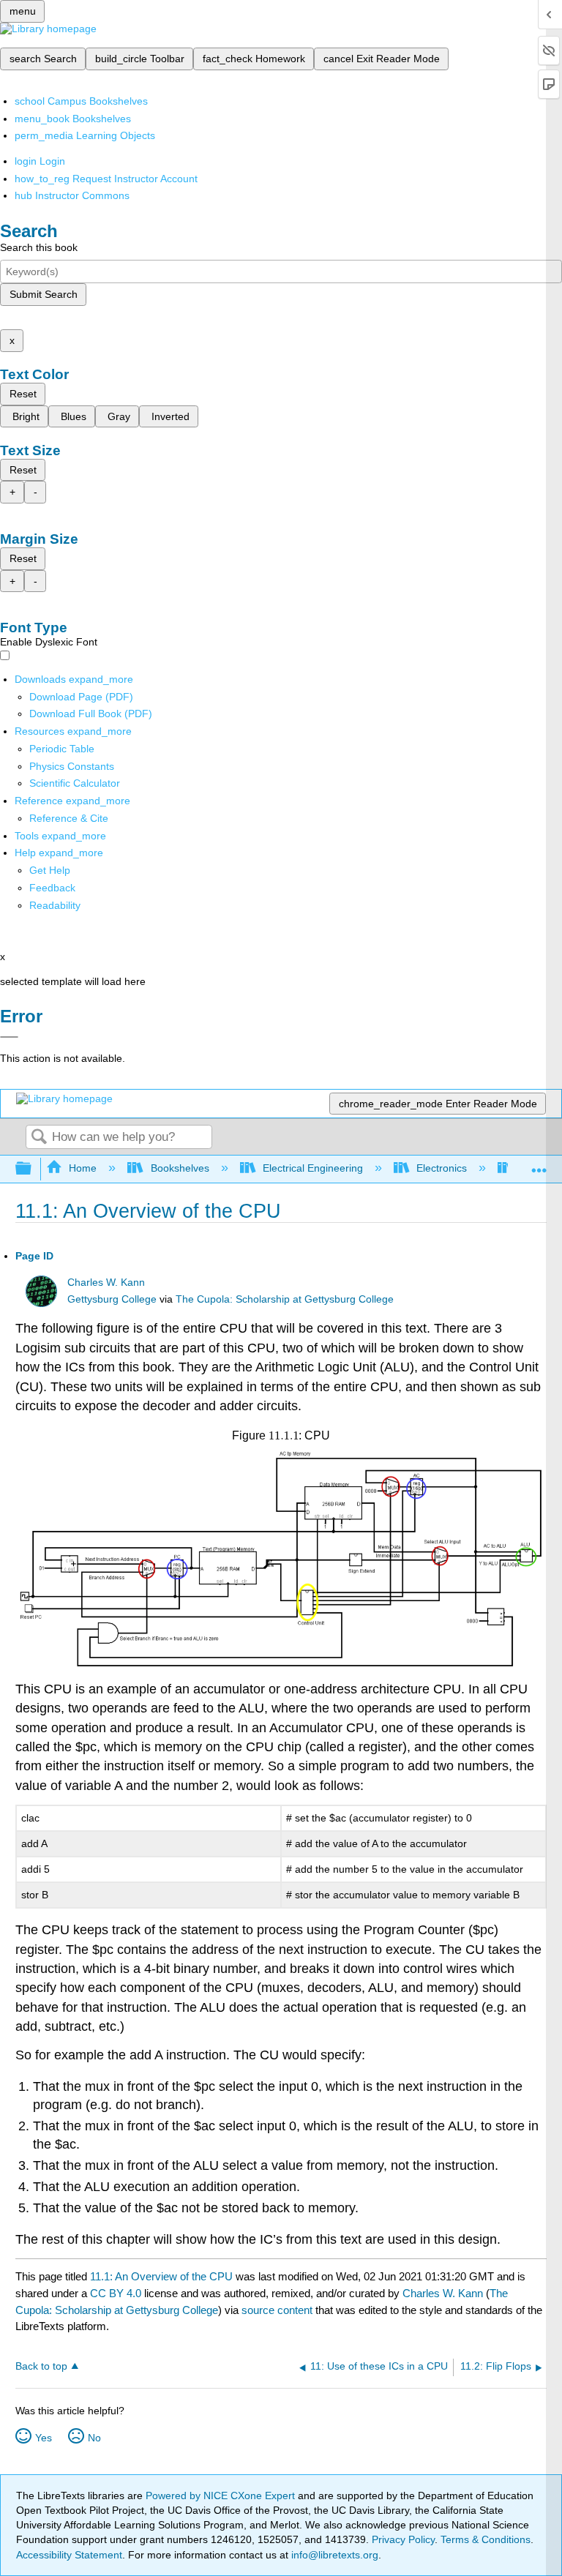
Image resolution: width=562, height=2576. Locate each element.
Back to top (41, 2366)
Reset (23, 394)
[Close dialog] (9, 1037)
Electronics (442, 1168)
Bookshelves (180, 1168)
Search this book (39, 247)
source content (277, 2310)
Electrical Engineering (313, 1168)
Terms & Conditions (486, 2539)
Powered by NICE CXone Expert (222, 2495)
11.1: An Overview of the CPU (161, 2276)
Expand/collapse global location (539, 1165)
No (94, 2438)
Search (39, 1138)
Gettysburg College (112, 1299)
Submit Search (44, 294)
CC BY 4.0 (116, 2293)
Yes (44, 2438)
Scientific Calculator (75, 783)
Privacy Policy (403, 2539)
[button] (52, 888)
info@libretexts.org (333, 2555)
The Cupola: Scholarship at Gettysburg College (285, 1299)
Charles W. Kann (106, 1283)
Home (83, 1168)
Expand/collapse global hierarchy (33, 1169)
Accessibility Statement (69, 2555)
